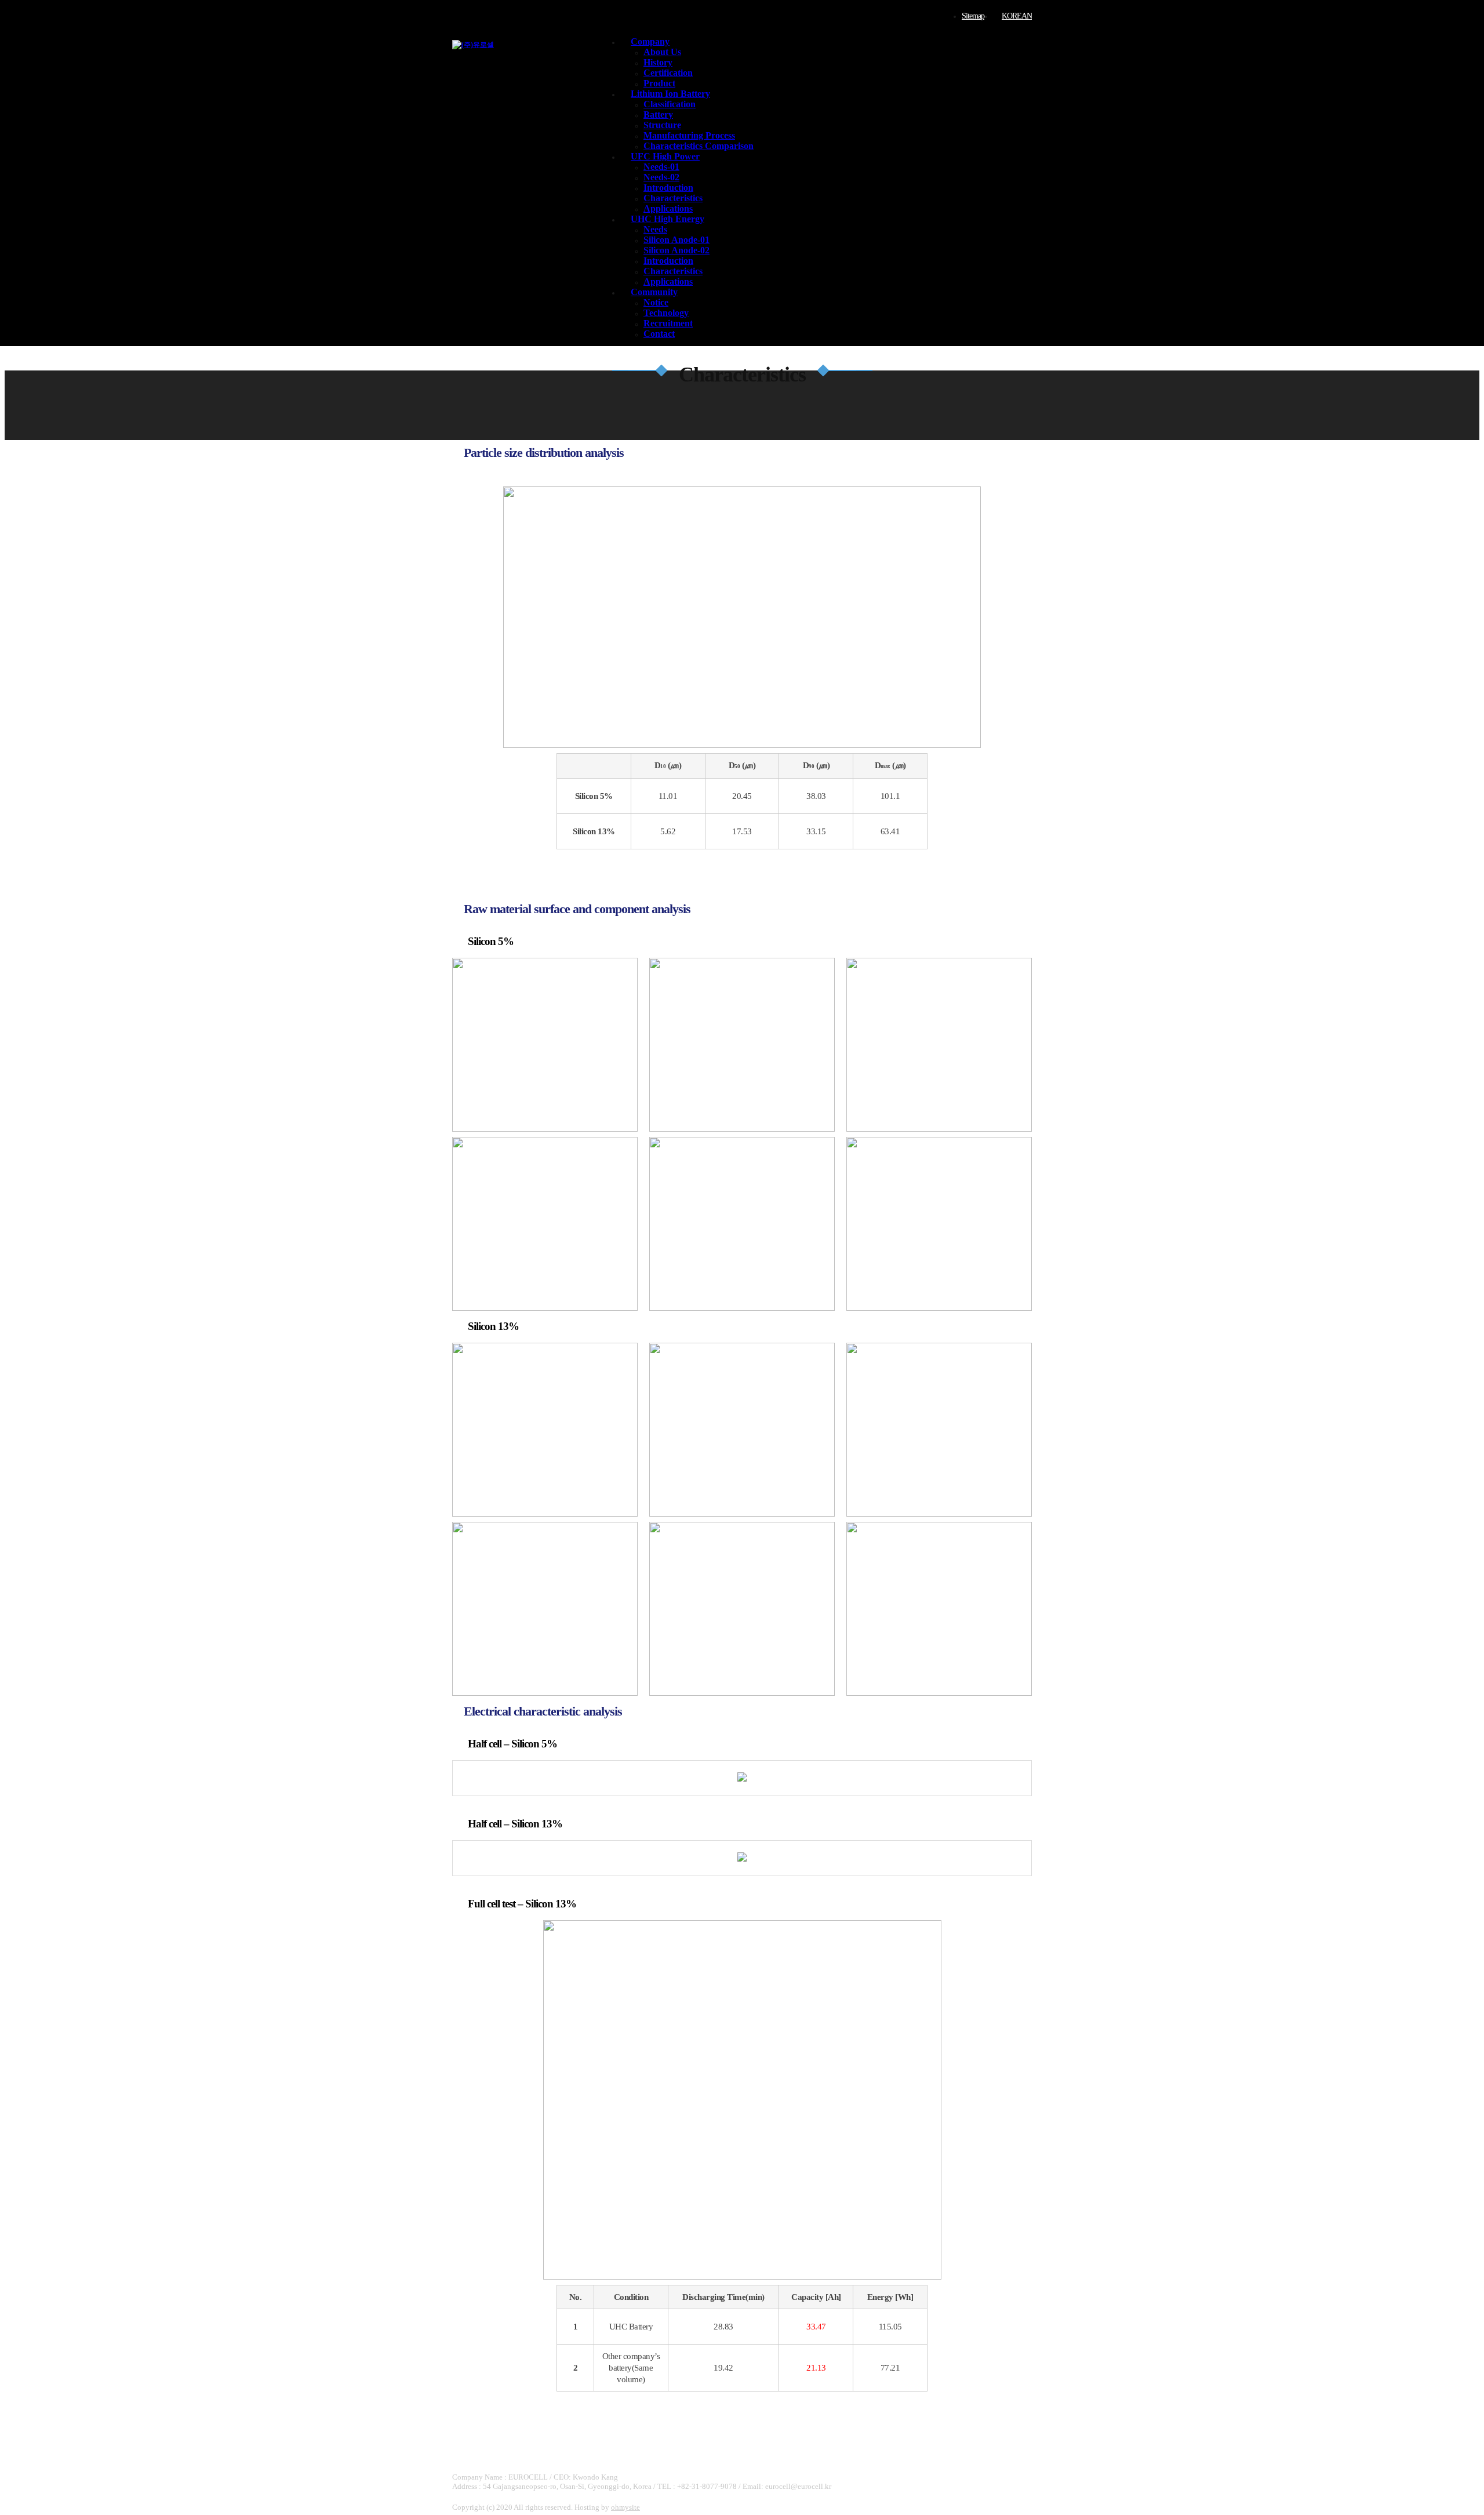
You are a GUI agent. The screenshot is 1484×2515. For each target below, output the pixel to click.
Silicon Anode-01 (676, 240)
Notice (656, 302)
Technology (666, 313)
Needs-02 (661, 177)
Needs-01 (661, 167)
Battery (658, 115)
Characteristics (673, 198)
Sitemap (973, 16)
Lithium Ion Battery (670, 94)
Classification (670, 104)
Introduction (668, 188)
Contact (659, 334)
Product (659, 83)
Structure (662, 125)
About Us (662, 52)
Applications (668, 208)
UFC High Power (665, 156)
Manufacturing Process (689, 135)
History (658, 62)
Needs (655, 229)
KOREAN (1017, 16)
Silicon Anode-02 (676, 250)
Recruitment (668, 323)
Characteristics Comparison (699, 146)
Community (654, 292)
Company (650, 41)
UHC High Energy (668, 219)
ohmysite (625, 2507)
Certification (668, 73)
